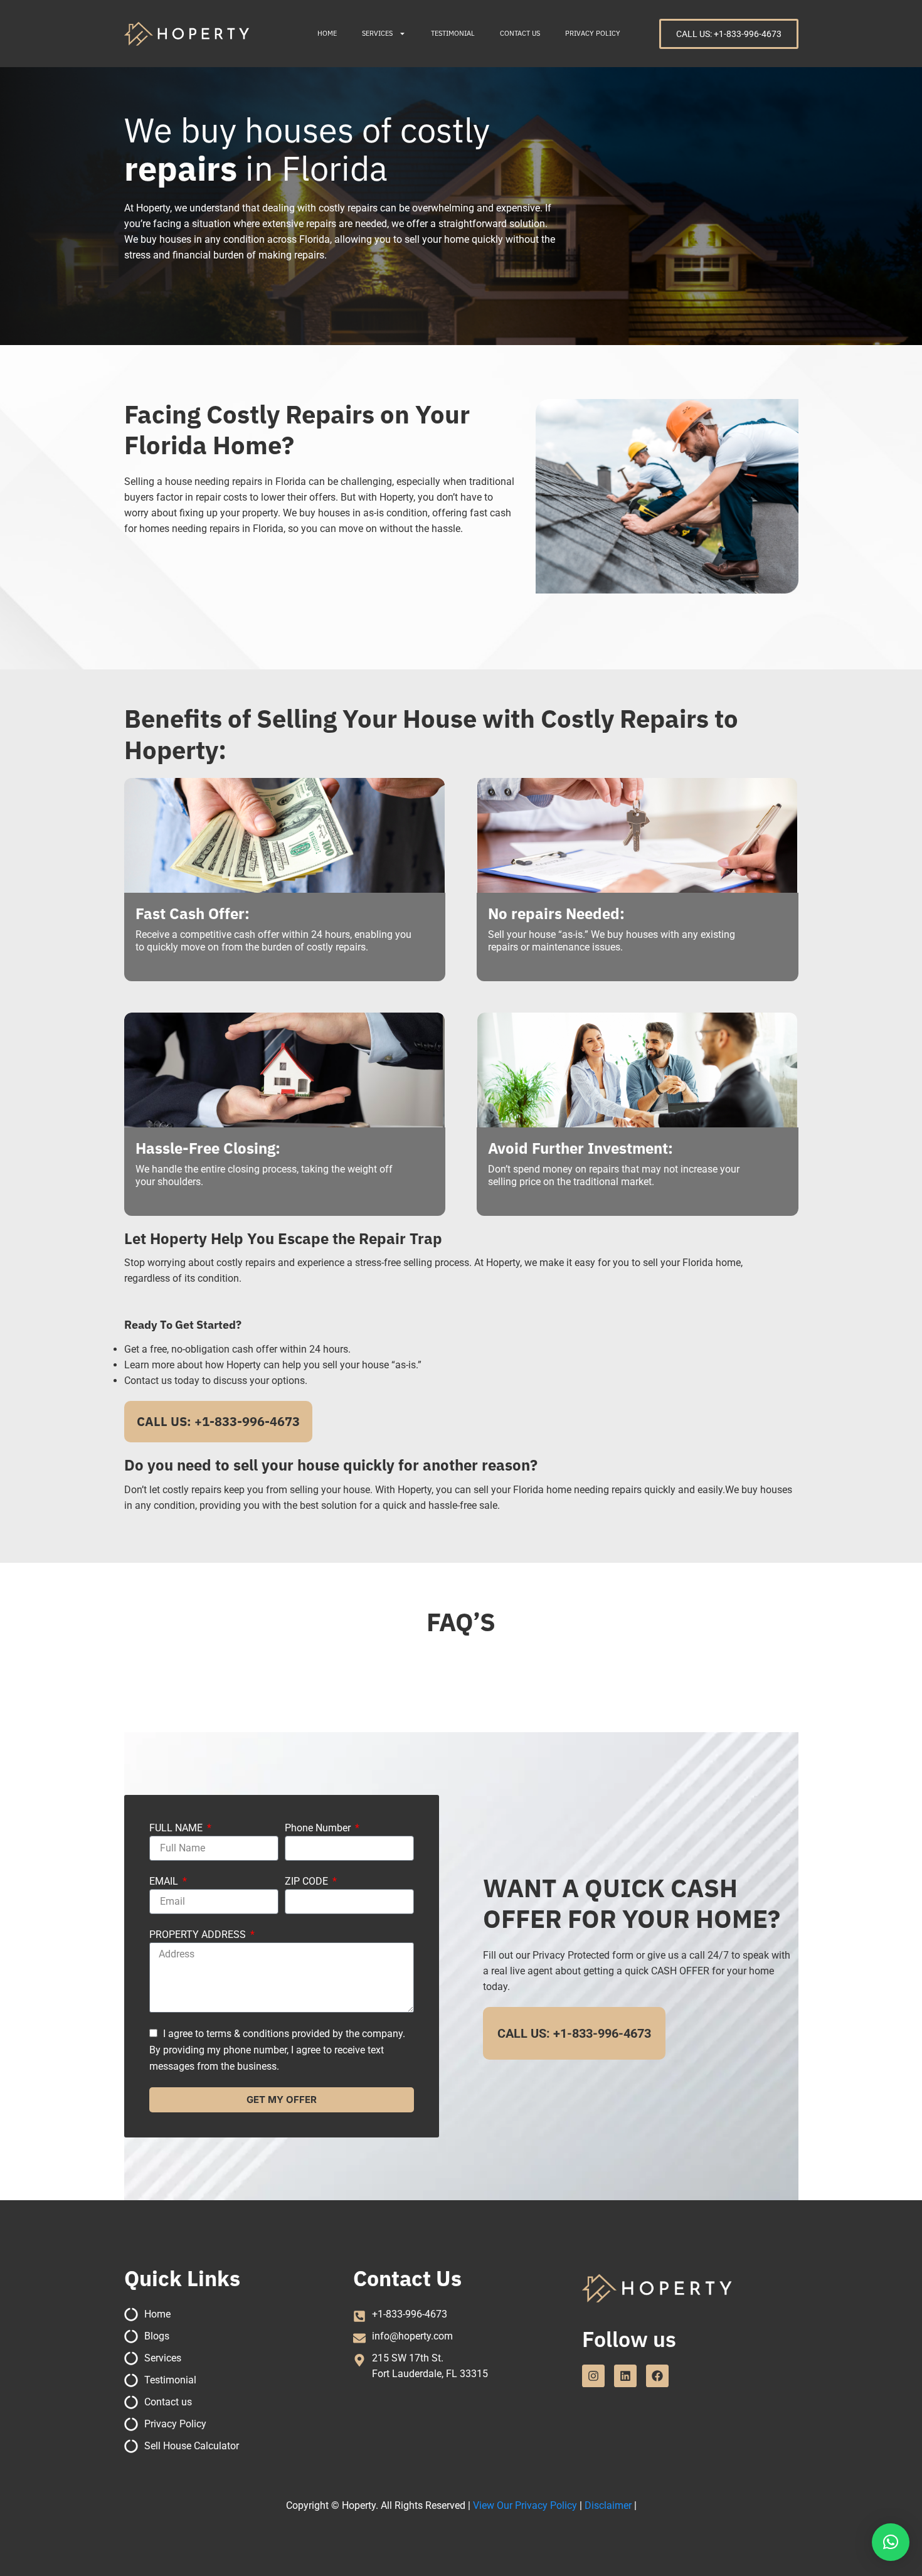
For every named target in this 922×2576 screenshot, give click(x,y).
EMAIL (165, 1881)
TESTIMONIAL (453, 33)
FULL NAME (177, 1828)
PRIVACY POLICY (593, 33)
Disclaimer (608, 2505)
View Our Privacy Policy (525, 2505)
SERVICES (377, 33)
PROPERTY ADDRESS (199, 1935)
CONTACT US (520, 33)
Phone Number (319, 1828)
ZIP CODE (308, 1881)
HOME (327, 33)
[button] (891, 2542)
